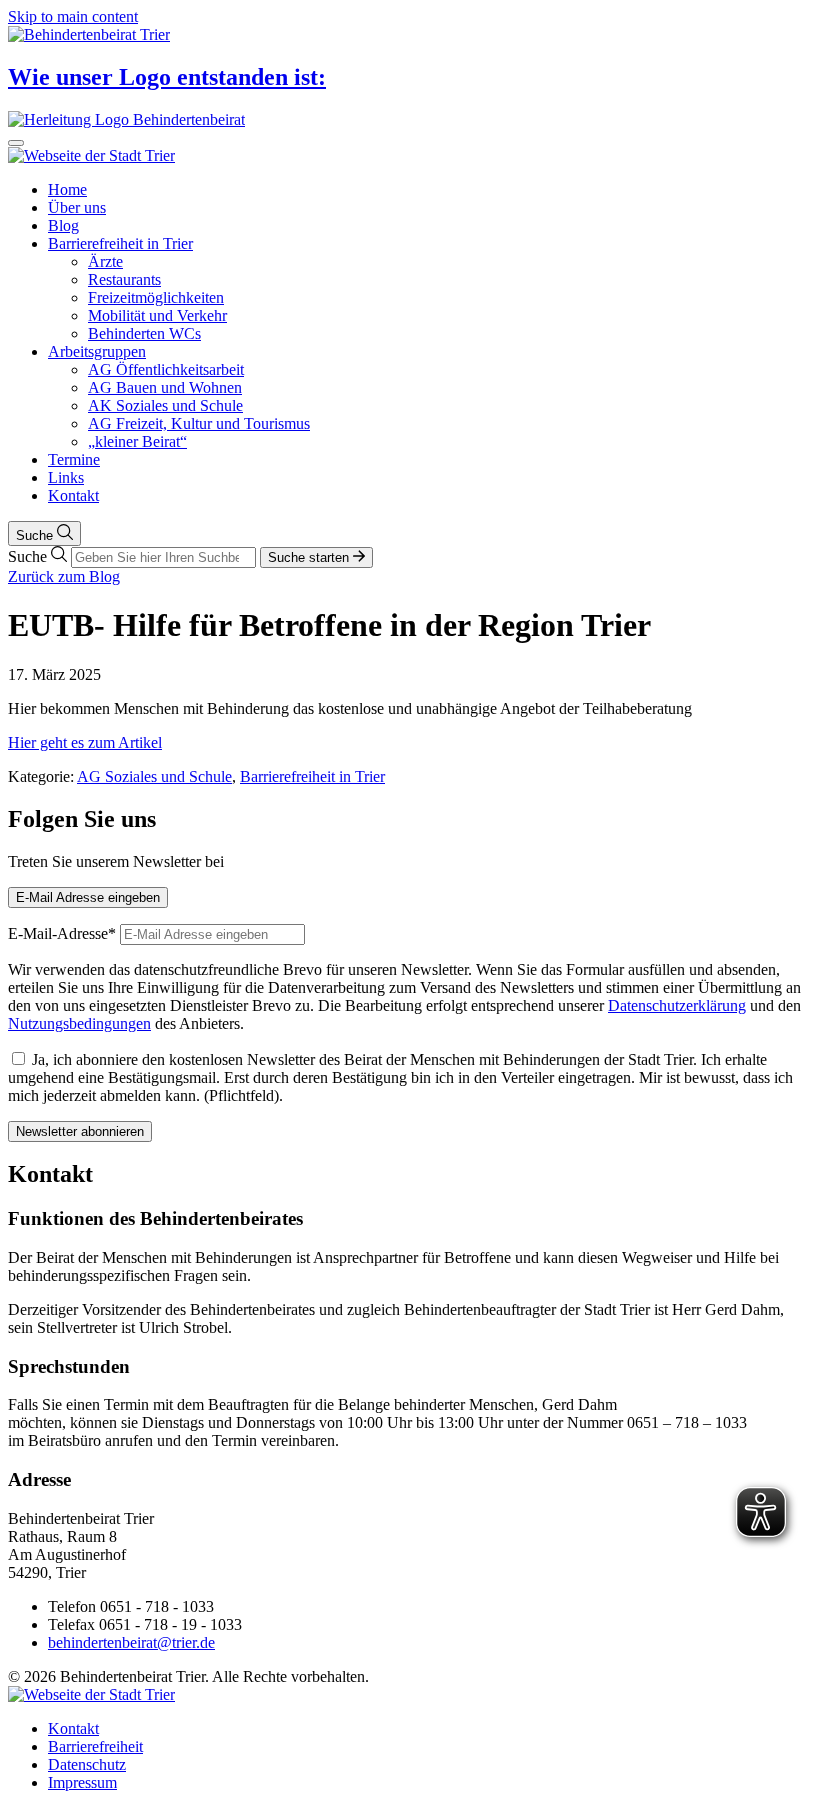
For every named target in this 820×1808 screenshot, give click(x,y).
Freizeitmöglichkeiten (156, 297)
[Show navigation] (16, 143)
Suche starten (310, 557)
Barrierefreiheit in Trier (120, 243)
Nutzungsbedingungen (79, 1023)
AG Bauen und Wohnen (165, 387)
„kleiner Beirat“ (137, 441)
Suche (36, 535)
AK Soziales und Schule (165, 405)
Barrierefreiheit (95, 1746)
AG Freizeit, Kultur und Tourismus (199, 423)
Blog (63, 225)
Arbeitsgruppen (97, 351)
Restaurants (124, 279)
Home (67, 189)
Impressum (82, 1782)
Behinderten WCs (144, 333)
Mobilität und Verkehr (157, 315)
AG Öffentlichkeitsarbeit (166, 369)
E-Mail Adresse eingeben (88, 897)
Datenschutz (87, 1764)
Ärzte (105, 261)
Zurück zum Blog (64, 576)
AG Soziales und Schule (154, 776)
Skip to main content (73, 16)
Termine (74, 459)
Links (66, 477)
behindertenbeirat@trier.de (131, 1642)
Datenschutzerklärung (677, 1005)
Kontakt (73, 495)
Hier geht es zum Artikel (85, 742)
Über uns (77, 207)
